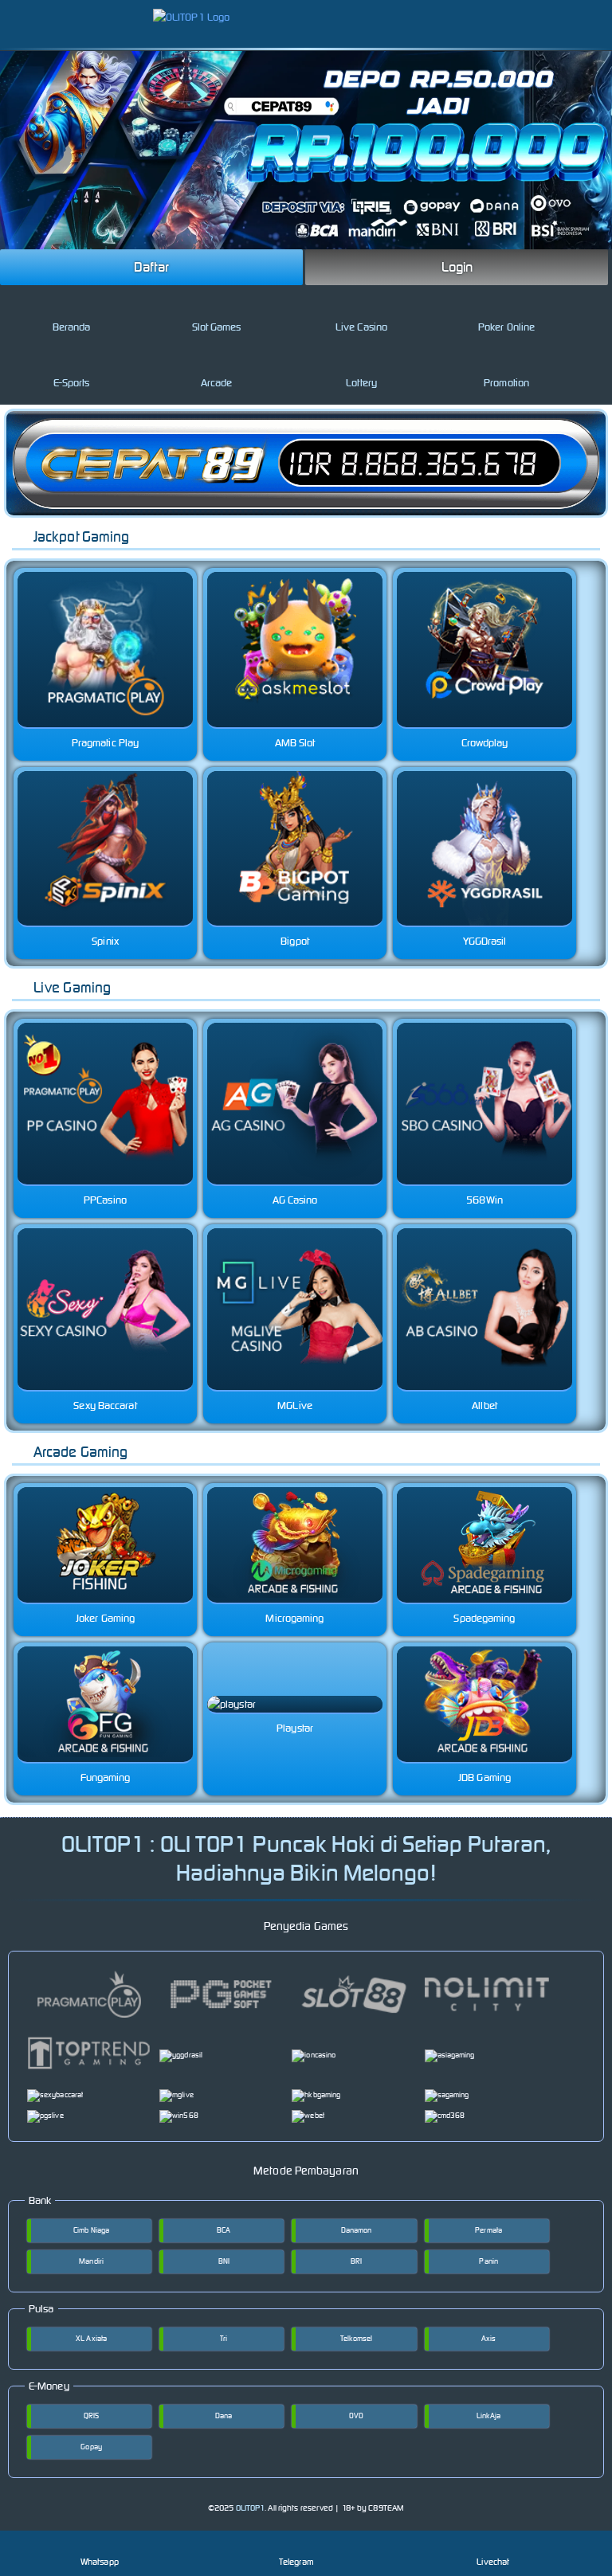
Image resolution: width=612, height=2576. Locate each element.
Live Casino (361, 327)
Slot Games (217, 327)
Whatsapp (100, 2562)
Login (457, 267)
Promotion (506, 383)
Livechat (493, 2562)
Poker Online (506, 327)
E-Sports (72, 383)
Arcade (217, 383)
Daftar (151, 267)
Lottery (361, 383)
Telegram (296, 2562)
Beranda (72, 327)
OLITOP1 (251, 2508)
